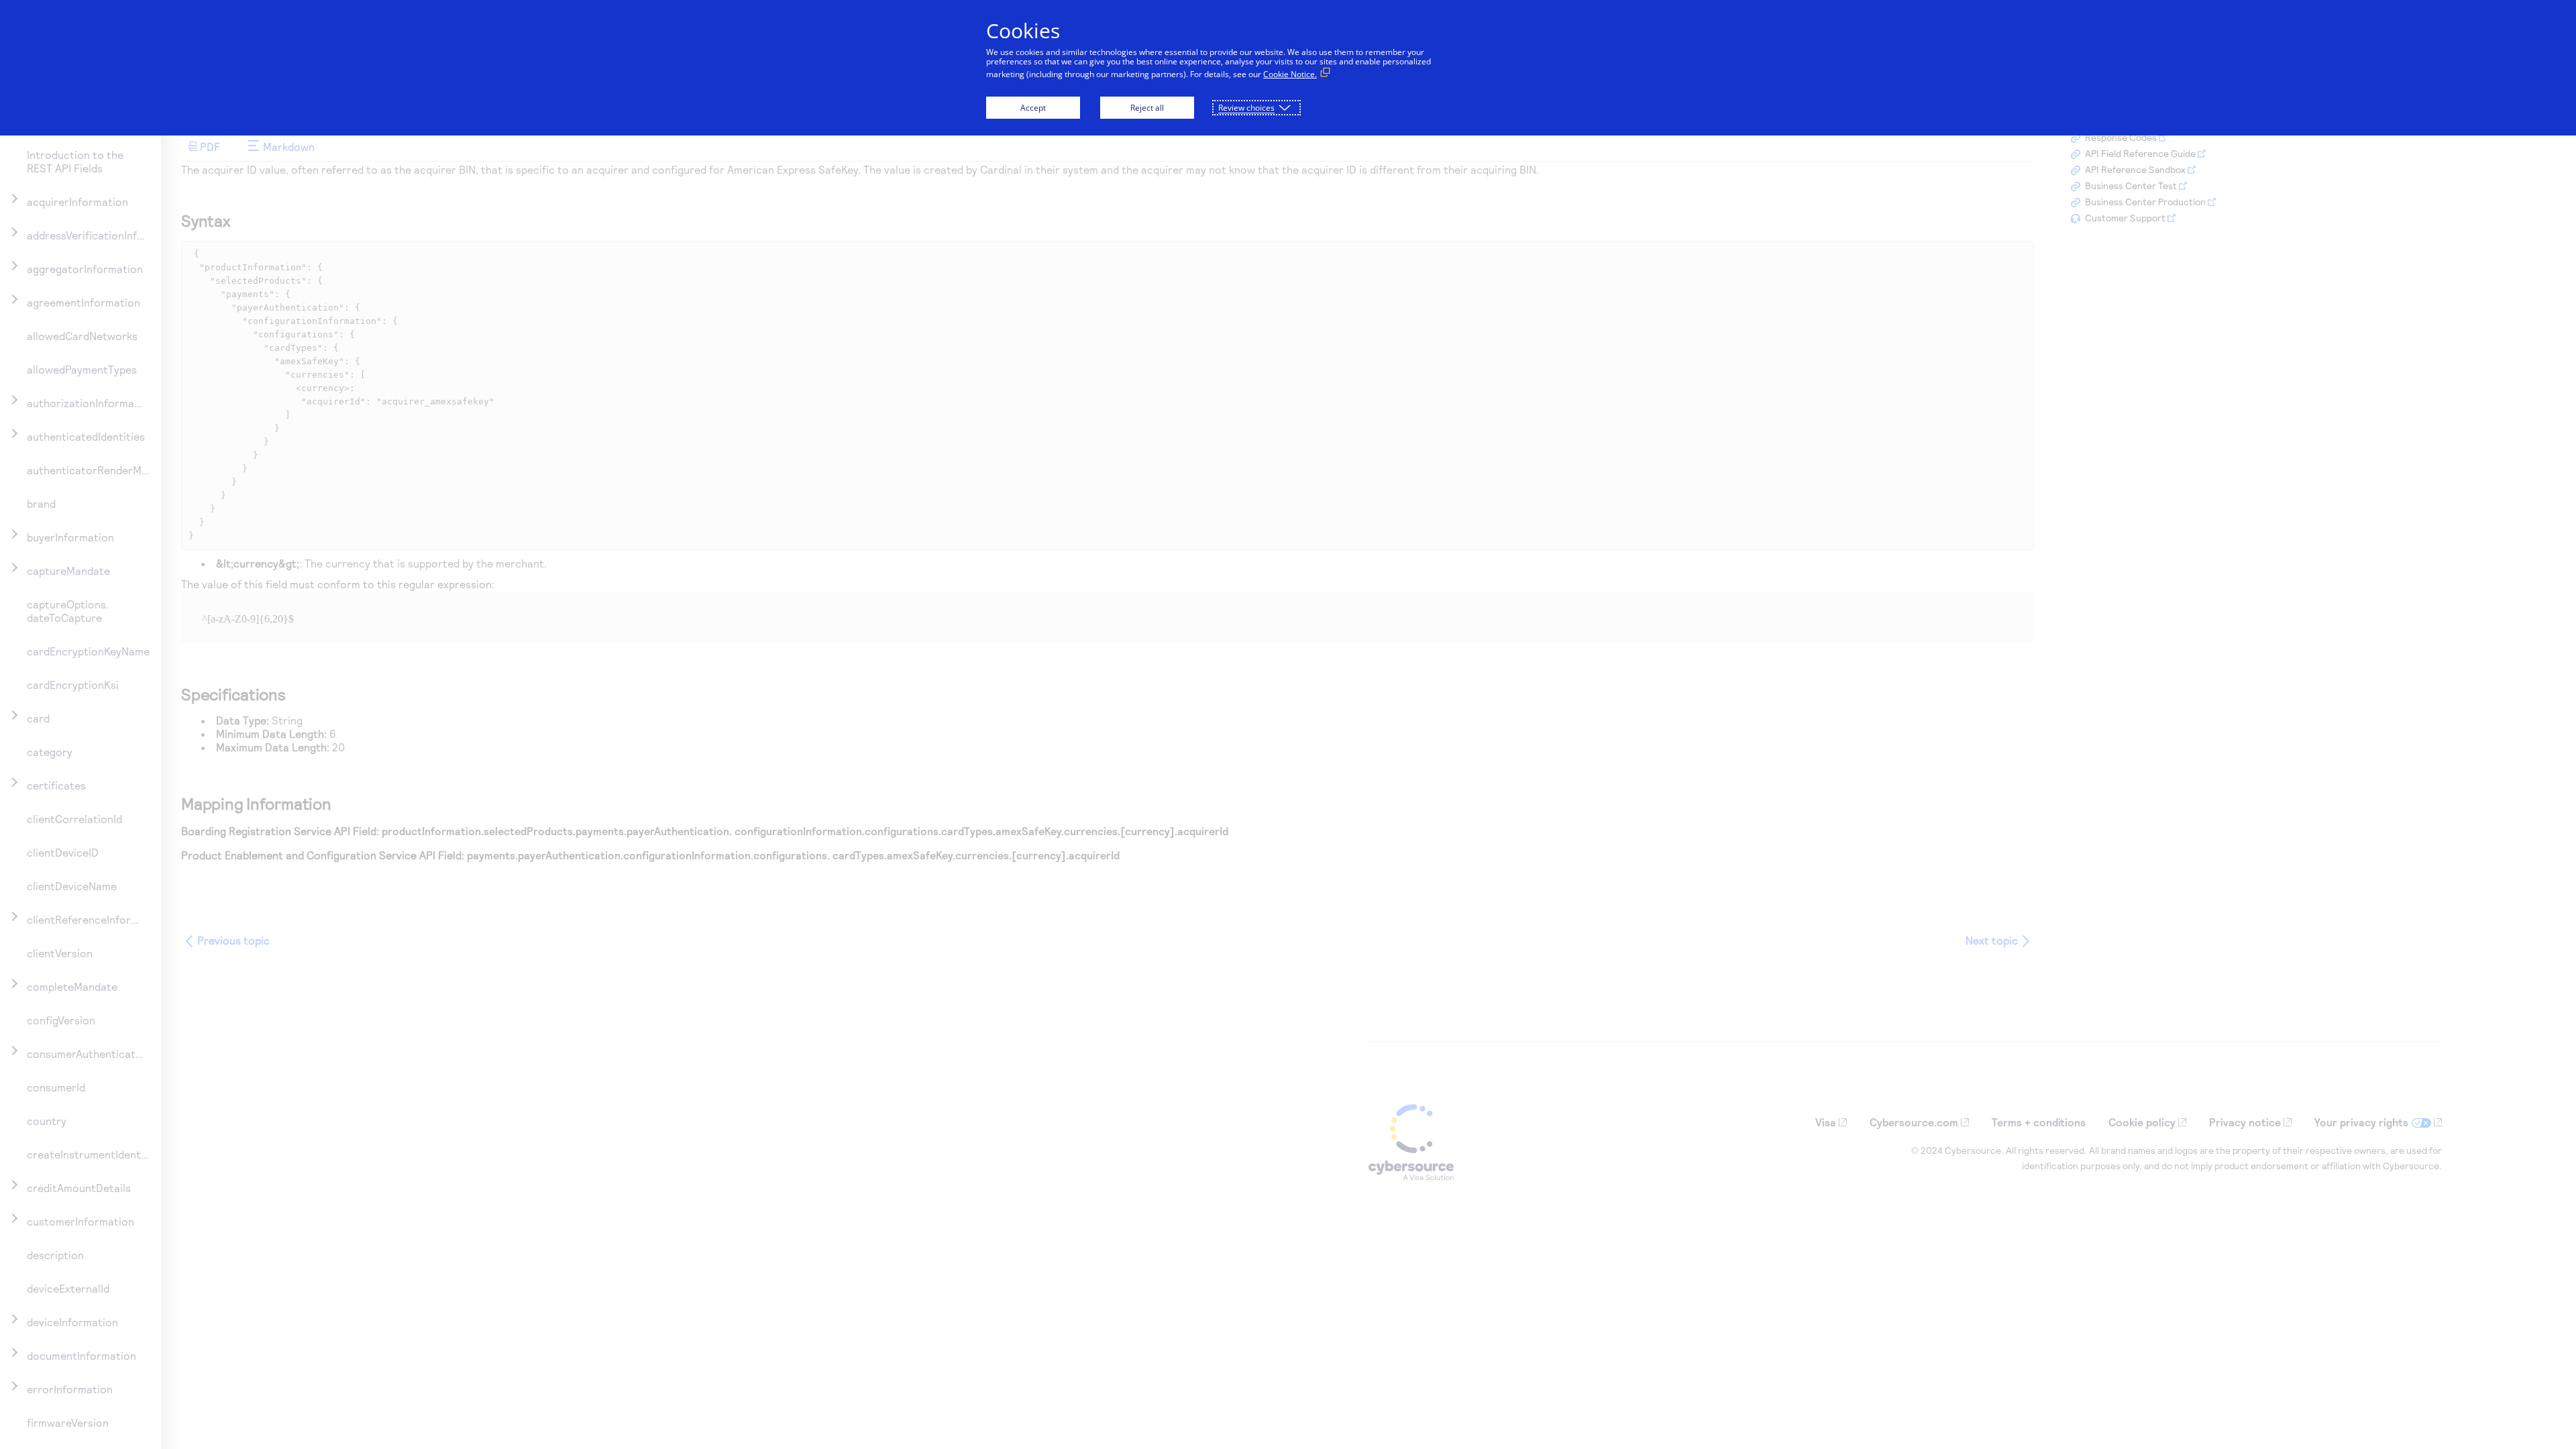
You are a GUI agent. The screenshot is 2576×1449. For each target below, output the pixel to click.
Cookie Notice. (1290, 74)
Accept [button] (1033, 108)
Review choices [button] (1246, 108)
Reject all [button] (1147, 108)
